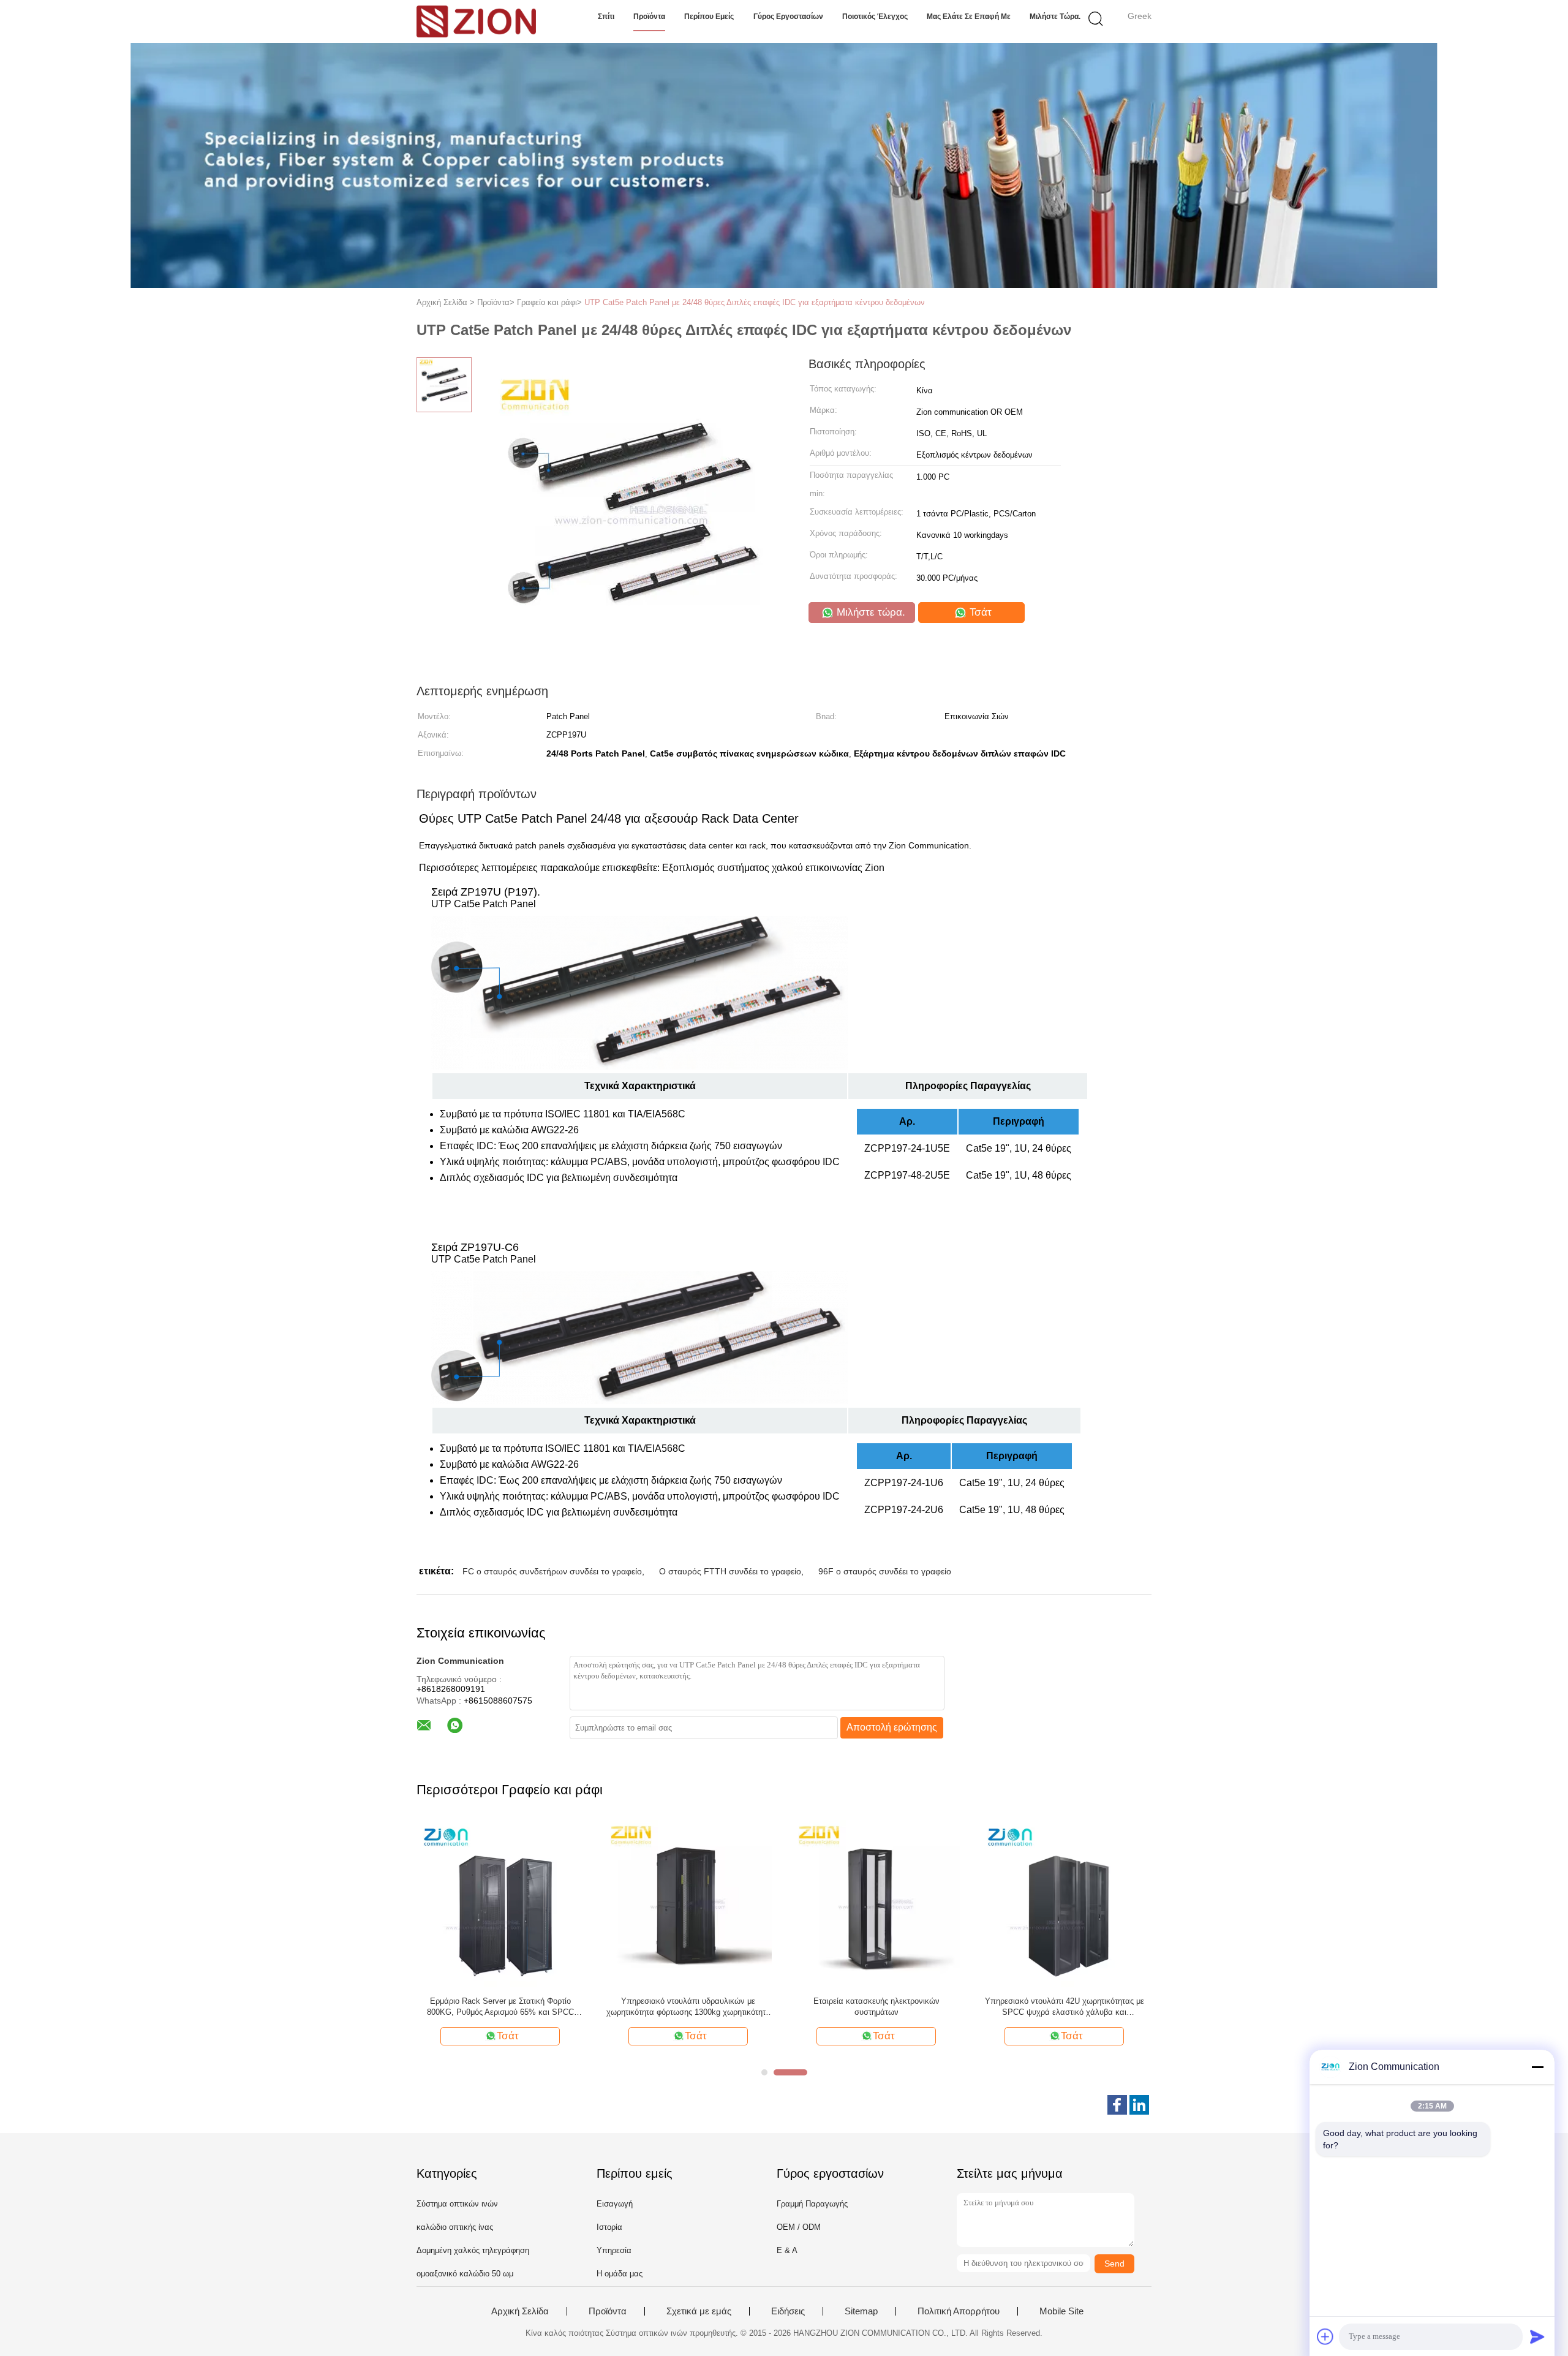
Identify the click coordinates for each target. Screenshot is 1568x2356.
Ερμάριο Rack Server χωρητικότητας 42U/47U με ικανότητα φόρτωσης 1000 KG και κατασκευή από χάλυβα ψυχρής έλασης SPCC (688, 2007)
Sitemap (861, 2311)
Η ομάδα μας (620, 2274)
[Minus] (1537, 2067)
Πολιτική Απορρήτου (959, 2311)
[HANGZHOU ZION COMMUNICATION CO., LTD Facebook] (1117, 2105)
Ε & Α (787, 2250)
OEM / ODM (799, 2227)
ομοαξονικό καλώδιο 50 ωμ (465, 2274)
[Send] (1537, 2336)
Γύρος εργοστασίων (788, 17)
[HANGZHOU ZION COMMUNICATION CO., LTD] (476, 21)
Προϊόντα (649, 17)
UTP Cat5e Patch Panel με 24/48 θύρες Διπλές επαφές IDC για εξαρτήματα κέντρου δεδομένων (755, 302)
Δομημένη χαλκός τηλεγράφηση (473, 2250)
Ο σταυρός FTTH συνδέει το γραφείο (730, 1571)
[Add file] (1325, 2336)
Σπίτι (606, 17)
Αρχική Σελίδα (520, 2311)
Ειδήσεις (788, 2311)
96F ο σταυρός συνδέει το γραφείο (885, 1571)
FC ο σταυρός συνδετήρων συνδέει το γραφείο (552, 1571)
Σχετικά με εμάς (699, 2311)
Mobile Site (1061, 2311)
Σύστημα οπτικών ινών (457, 2204)
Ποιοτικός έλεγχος (875, 17)
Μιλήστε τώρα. (1055, 17)
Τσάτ (979, 612)
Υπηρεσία (614, 2250)
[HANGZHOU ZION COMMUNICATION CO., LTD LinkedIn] (1139, 2105)
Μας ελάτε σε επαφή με (969, 17)
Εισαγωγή (615, 2204)
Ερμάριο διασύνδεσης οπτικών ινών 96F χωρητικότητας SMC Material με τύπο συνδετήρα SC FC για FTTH (876, 2007)
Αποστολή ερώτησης (892, 1727)
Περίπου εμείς (709, 17)
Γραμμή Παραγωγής (812, 2204)
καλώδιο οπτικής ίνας (455, 2227)
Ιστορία (609, 2227)
